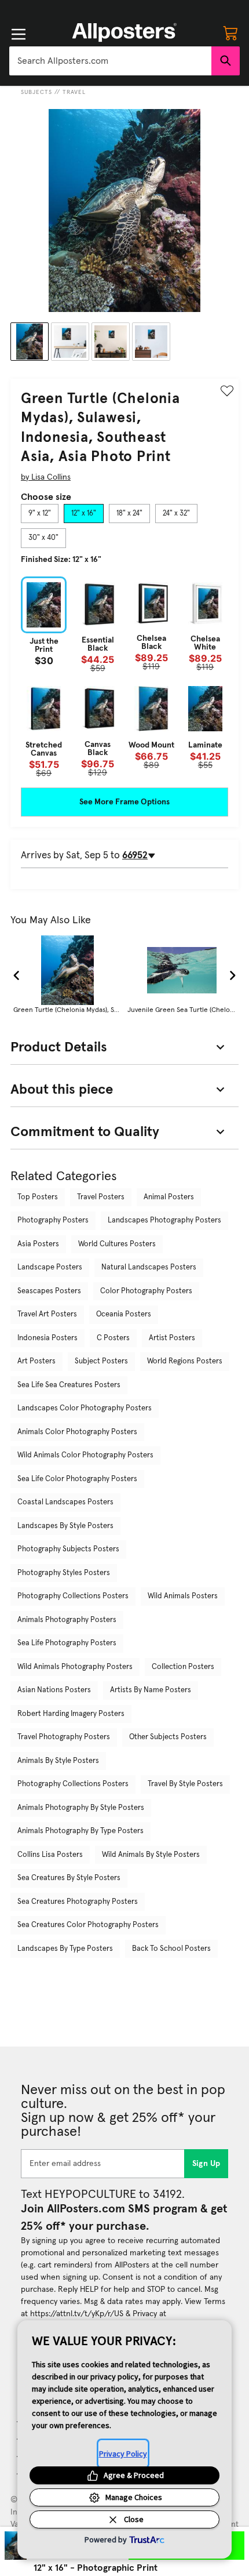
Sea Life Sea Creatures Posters (69, 1385)
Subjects (36, 92)
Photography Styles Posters (64, 1573)
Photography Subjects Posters (68, 1549)
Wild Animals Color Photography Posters (85, 1455)
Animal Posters (169, 1197)
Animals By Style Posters (58, 1761)
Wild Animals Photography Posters (75, 1667)
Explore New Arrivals (124, 9)
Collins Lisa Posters (50, 1855)
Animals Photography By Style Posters (81, 1808)
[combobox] (110, 61)
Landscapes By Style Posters (65, 1526)
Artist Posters (172, 1338)
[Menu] (19, 34)
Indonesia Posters (47, 1338)
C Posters (113, 1338)
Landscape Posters (50, 1267)
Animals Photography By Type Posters (80, 1831)
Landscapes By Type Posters (65, 1949)
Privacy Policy (123, 2454)
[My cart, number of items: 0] (230, 32)
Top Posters (38, 1197)
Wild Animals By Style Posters (151, 1855)
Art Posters (36, 1361)
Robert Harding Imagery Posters (71, 1714)
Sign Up (206, 2164)
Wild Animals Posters (183, 1596)
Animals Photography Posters (67, 1620)
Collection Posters (183, 1667)
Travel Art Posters (47, 1314)
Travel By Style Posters (185, 1784)
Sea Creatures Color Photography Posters (88, 1925)
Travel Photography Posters (64, 1737)
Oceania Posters (124, 1314)
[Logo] (124, 32)
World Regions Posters (185, 1361)
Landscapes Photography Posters (164, 1220)
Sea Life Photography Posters (67, 1643)
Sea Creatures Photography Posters (78, 1902)
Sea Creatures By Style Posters (69, 1878)
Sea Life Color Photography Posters (77, 1479)
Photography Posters (53, 1220)
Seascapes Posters (49, 1291)
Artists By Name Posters (151, 1690)
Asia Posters (38, 1244)
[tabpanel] (124, 677)
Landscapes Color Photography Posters (85, 1408)
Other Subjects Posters (168, 1737)
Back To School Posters (171, 1949)
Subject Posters (101, 1361)
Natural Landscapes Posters (149, 1267)
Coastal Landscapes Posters (65, 1502)
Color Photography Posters (146, 1291)
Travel (74, 92)
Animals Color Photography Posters (77, 1432)
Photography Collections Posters (73, 1596)
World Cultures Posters (117, 1244)
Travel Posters (101, 1197)
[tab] (40, 514)
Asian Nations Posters (54, 1690)
